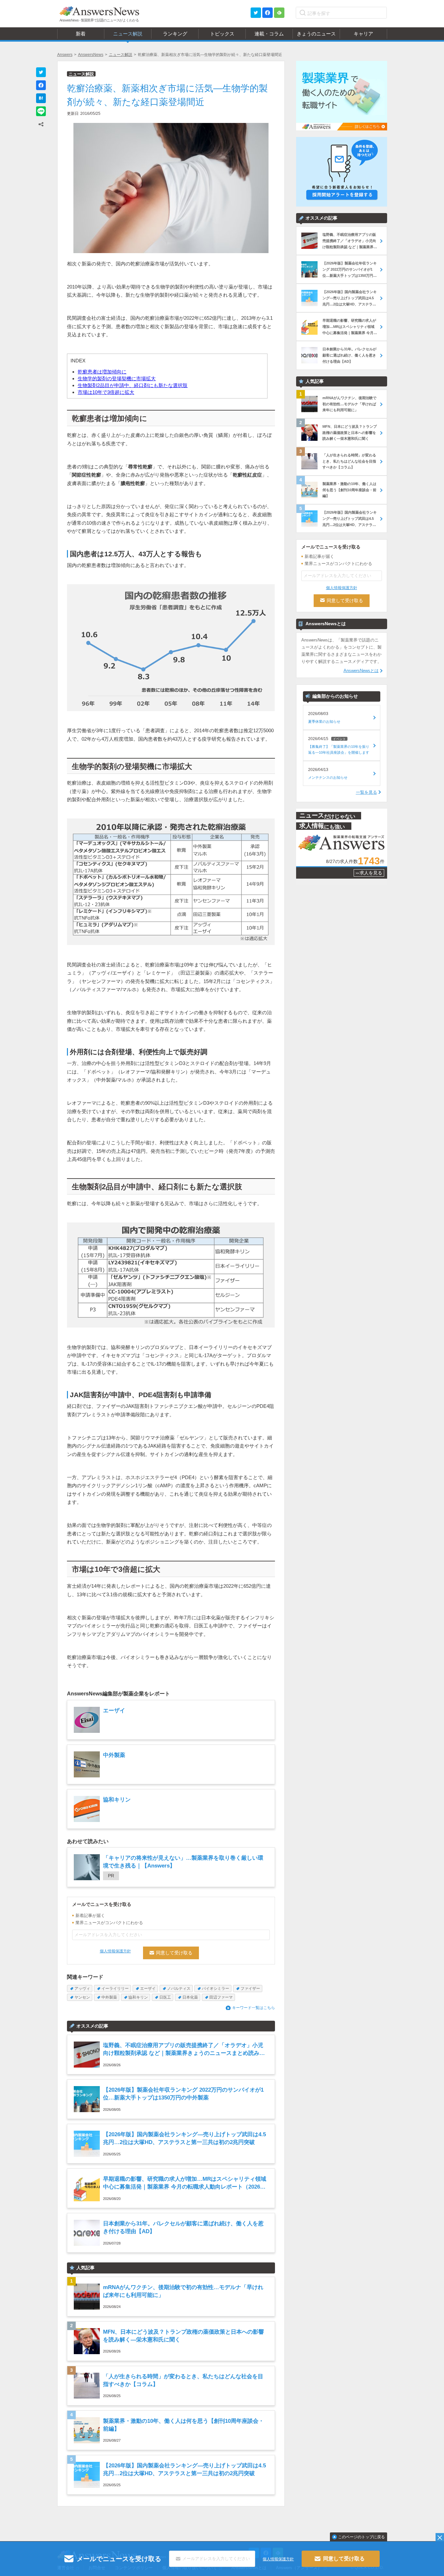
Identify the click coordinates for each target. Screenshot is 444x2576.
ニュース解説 (121, 55)
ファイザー (250, 1989)
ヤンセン (82, 1997)
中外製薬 (109, 1997)
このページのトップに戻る (361, 2537)
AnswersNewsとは (361, 671)
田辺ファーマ (221, 1997)
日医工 (165, 1997)
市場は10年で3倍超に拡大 (106, 392)
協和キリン (138, 1997)
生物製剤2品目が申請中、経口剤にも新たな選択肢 (133, 385)
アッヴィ (82, 1989)
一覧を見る (366, 792)
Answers (65, 55)
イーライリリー (115, 1989)
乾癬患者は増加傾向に (102, 372)
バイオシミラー (215, 1989)
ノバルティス (179, 1989)
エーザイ (148, 1989)
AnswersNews (91, 55)
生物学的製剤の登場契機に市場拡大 (117, 378)
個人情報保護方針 (115, 1951)
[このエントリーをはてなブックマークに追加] (41, 98)
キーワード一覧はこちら (254, 2008)
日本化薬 (190, 1997)
